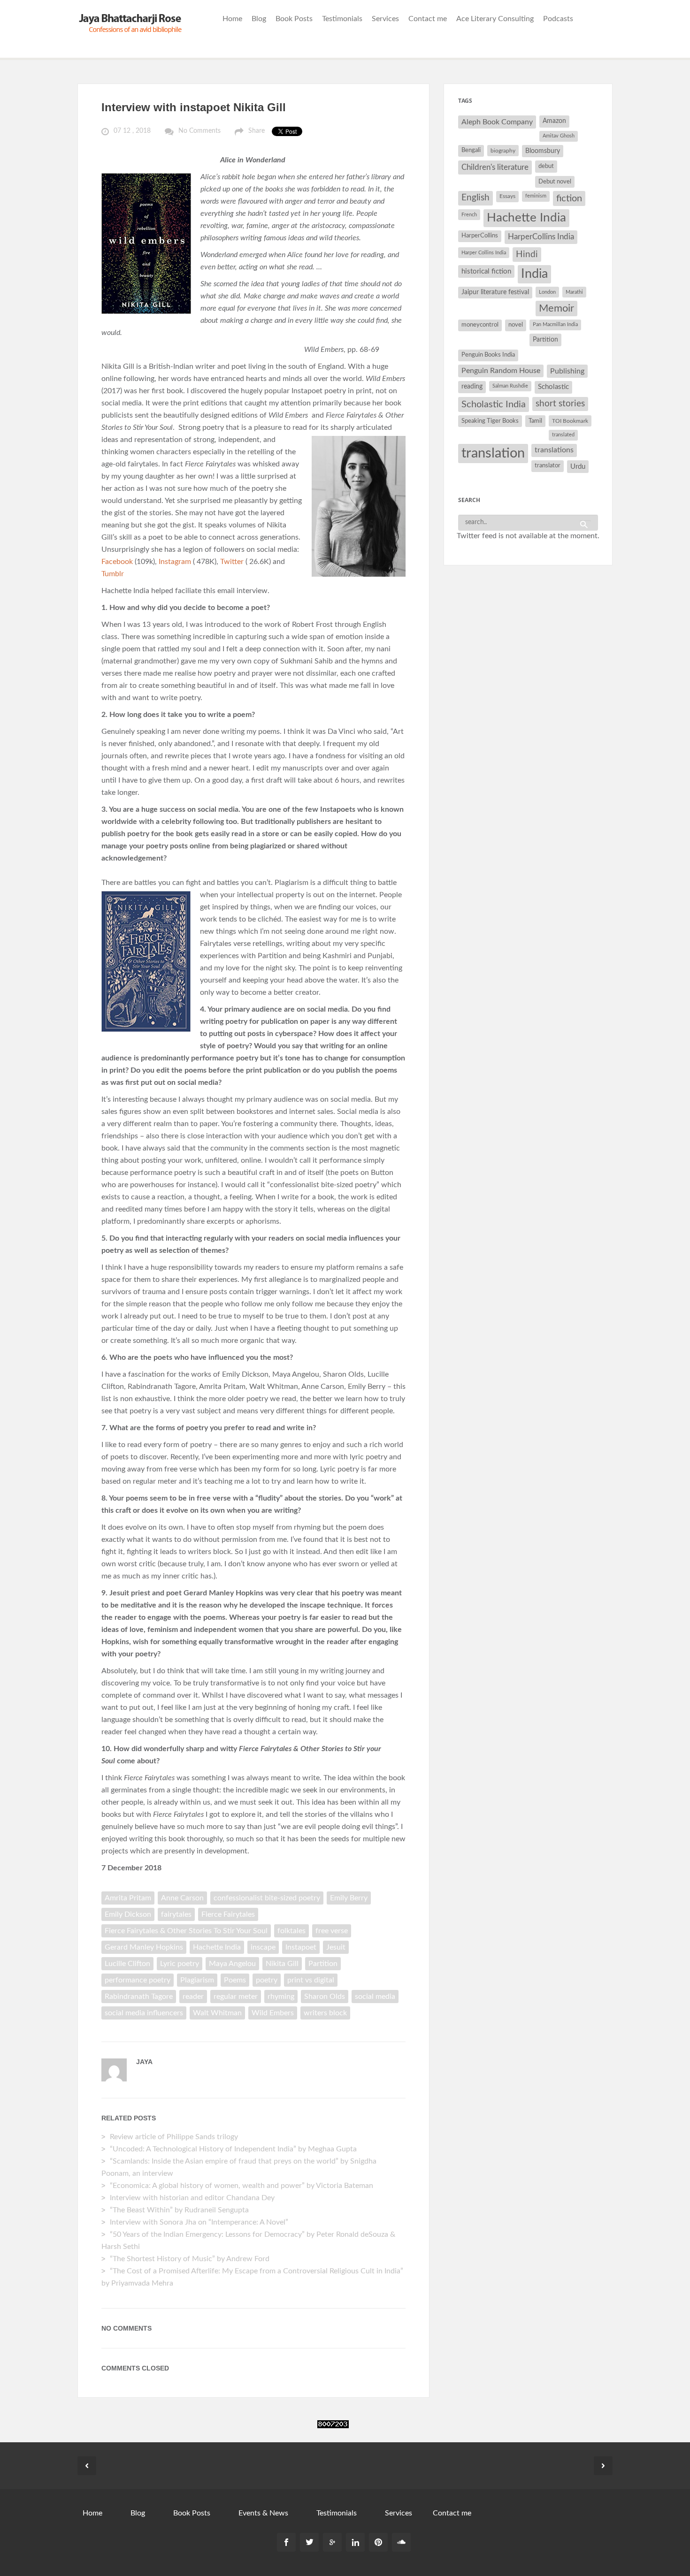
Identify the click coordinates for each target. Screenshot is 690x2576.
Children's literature (495, 167)
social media (375, 1997)
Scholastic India (494, 404)
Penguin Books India (488, 355)
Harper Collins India (484, 253)
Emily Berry (349, 1898)
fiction (569, 198)
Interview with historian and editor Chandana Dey (192, 2198)
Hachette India (217, 1947)
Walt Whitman (217, 2013)
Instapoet (301, 1947)
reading (472, 387)
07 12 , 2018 (132, 131)
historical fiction (486, 271)
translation (493, 453)
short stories (560, 404)
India (534, 274)
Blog (259, 19)
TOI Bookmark (570, 421)
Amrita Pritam (128, 1898)
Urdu (578, 467)
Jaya (144, 2062)
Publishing (567, 371)
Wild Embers (273, 2013)
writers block (325, 2013)
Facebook (117, 562)
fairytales (176, 1914)
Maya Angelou (232, 1964)
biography (503, 151)
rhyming (281, 1997)
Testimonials (342, 19)
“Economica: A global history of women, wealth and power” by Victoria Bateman (241, 2186)
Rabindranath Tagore (139, 1997)
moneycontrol (480, 325)
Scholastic (553, 387)
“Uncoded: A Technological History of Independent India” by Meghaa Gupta (233, 2149)
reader (193, 1997)
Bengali (471, 150)
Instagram (175, 562)
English (475, 198)
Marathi (574, 292)
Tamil (535, 421)
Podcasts (558, 19)
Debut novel (555, 182)
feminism (536, 196)
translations (554, 450)
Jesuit (336, 1947)
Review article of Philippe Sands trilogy (174, 2137)
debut (546, 166)
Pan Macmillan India (555, 324)
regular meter (236, 1997)
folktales (291, 1931)
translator (548, 466)
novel (516, 325)
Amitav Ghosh (559, 136)
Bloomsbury (543, 151)
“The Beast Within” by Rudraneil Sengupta (180, 2210)
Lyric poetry (180, 1964)
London (547, 292)
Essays (507, 196)
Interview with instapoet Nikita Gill (194, 107)
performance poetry (138, 1980)
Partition (323, 1964)
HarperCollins (480, 236)
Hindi (527, 255)
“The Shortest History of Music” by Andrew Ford (190, 2259)
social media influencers (144, 2013)
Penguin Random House (501, 371)
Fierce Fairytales (228, 1914)
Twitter (232, 562)
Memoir (556, 309)
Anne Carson (182, 1898)
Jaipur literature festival (495, 292)
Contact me (428, 19)
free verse (332, 1931)
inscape (263, 1947)
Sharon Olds (325, 1997)
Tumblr (114, 574)
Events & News (263, 2513)
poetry (267, 1980)
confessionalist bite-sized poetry (267, 1898)
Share (257, 131)
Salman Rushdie (510, 386)
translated (563, 435)
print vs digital (311, 1980)
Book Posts (294, 19)
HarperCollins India (541, 237)
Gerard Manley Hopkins (144, 1947)
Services (385, 19)
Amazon (554, 121)
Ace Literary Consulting (495, 19)
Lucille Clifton (127, 1964)
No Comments (199, 131)
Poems (235, 1980)
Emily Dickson (128, 1914)
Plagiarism (197, 1980)
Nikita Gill (282, 1964)
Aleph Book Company (497, 122)
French (469, 215)
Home (232, 19)
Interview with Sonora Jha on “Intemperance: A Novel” (199, 2222)
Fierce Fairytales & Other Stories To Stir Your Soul (186, 1931)
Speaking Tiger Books (490, 421)
